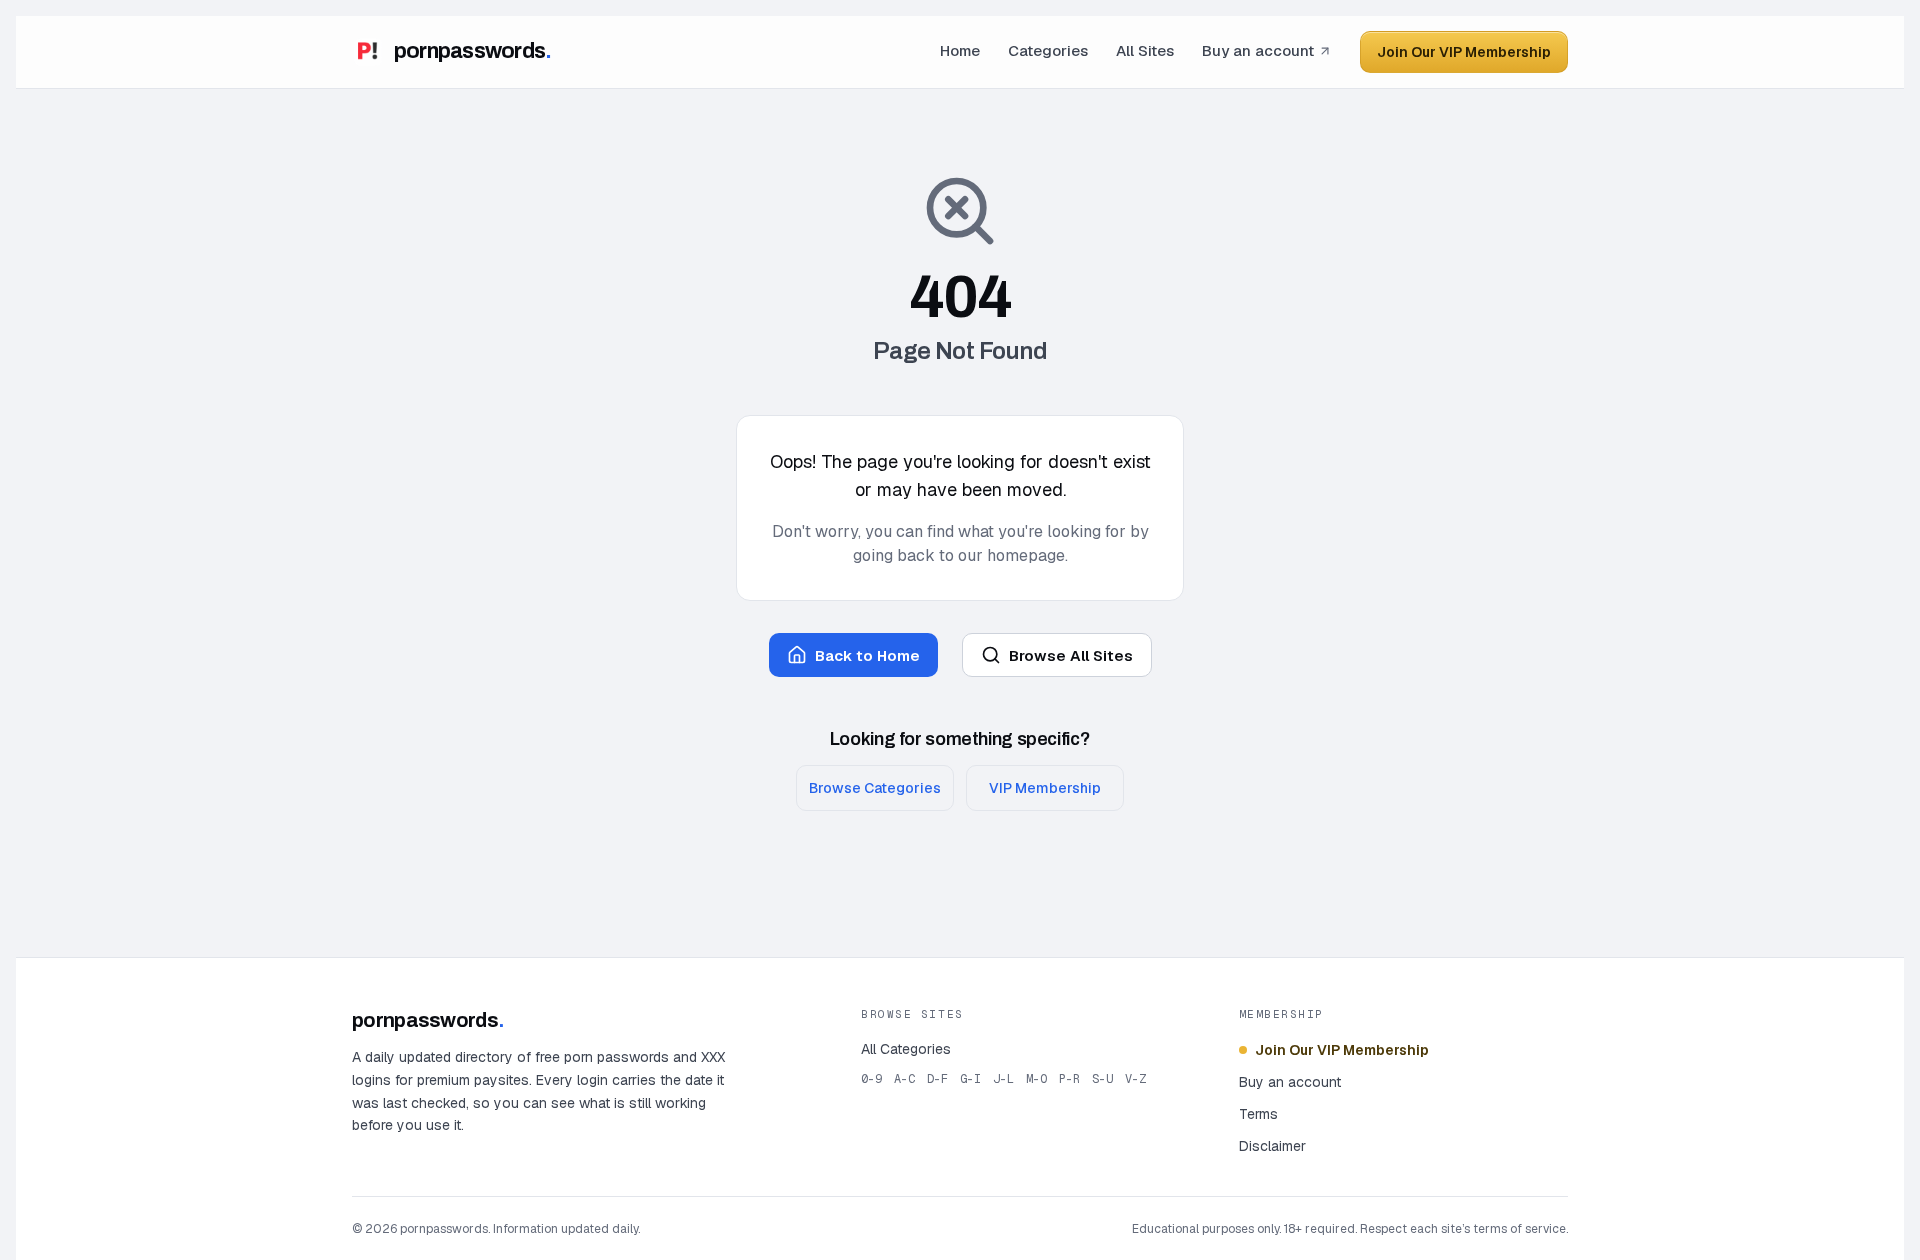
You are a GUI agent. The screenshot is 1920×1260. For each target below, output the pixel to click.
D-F (937, 1079)
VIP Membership (1045, 788)
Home (960, 50)
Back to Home (867, 655)
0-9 (871, 1079)
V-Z (1135, 1079)
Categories (1048, 50)
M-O (1036, 1079)
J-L (1003, 1079)
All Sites (1145, 50)
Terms (1258, 1114)
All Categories (906, 1049)
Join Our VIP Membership (1464, 52)
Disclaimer (1272, 1146)
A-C (904, 1079)
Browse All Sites (1071, 655)
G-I (970, 1079)
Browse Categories (875, 788)
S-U (1102, 1079)
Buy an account (1258, 50)
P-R (1069, 1079)
